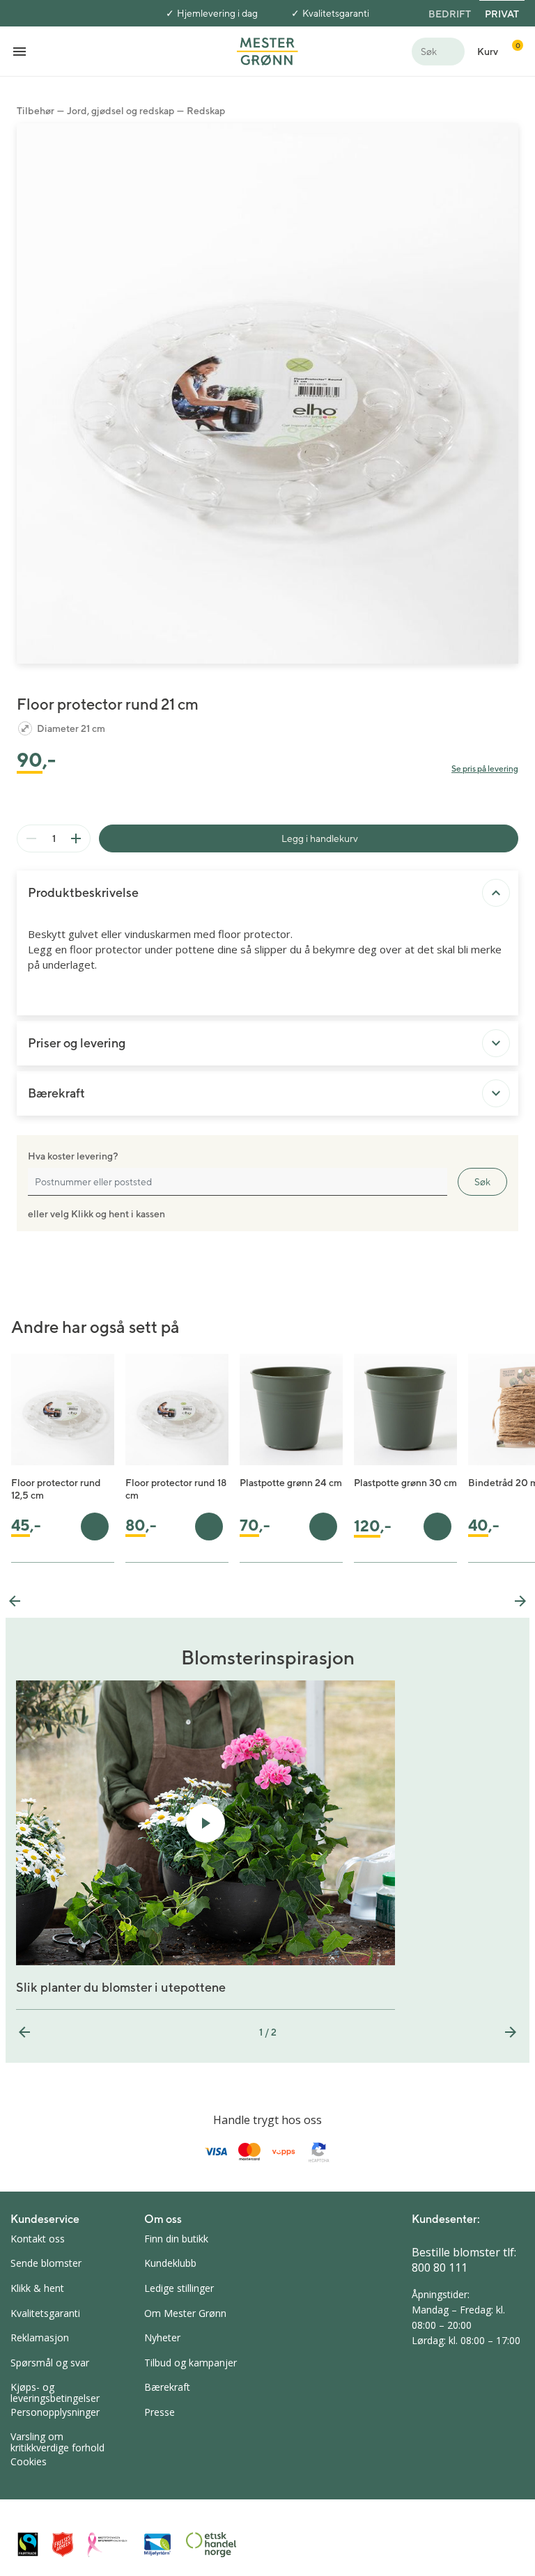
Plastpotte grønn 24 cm (291, 1483)
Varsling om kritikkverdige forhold (57, 2442)
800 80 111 (440, 2267)
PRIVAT (502, 14)
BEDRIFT (450, 14)
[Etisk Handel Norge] (211, 2545)
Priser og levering (77, 1043)
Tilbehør (36, 111)
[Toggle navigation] (20, 51)
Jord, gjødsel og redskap (121, 111)
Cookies (29, 2461)
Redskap (206, 111)
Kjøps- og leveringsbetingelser (55, 2392)
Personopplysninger (55, 2412)
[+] (76, 838)
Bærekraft (56, 1093)
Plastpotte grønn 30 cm (405, 1483)
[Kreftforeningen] (108, 2545)
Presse (160, 2412)
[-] (31, 838)
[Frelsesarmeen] (63, 2544)
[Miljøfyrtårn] (157, 2545)
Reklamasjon (40, 2337)
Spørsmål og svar (50, 2363)
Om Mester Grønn (185, 2313)
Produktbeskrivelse (83, 892)
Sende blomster (46, 2263)
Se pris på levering (485, 768)
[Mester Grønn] (267, 50)
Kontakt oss (38, 2239)
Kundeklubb (170, 2263)
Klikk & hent (37, 2288)
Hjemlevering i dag (217, 13)
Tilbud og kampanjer (191, 2363)
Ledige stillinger (179, 2288)
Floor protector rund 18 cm (176, 1489)
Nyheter (162, 2337)
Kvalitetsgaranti (336, 13)
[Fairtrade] (28, 2544)
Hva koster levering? (73, 1156)
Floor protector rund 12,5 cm (56, 1489)
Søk (482, 1182)
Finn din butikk (176, 2239)
